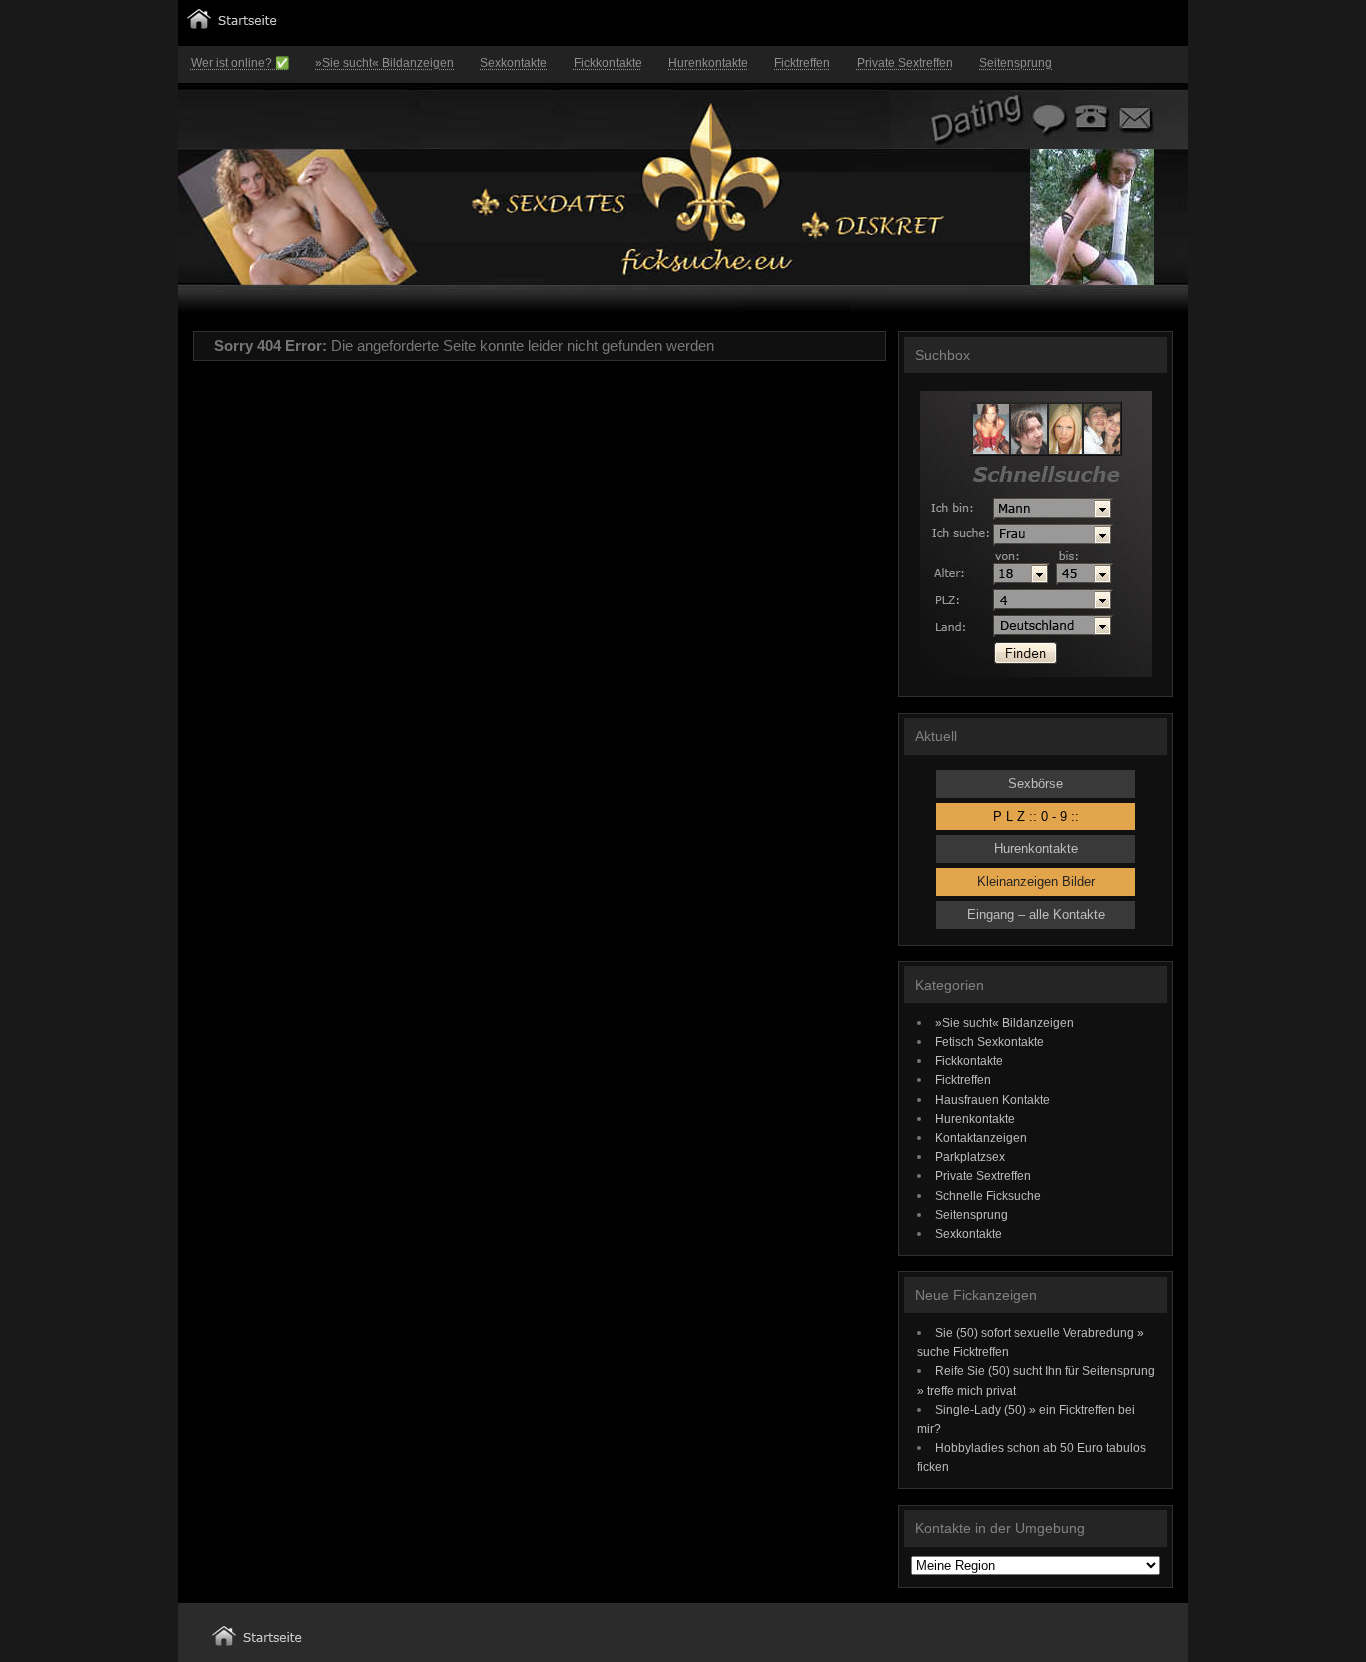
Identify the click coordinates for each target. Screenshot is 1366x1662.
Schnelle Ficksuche (988, 1195)
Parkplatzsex (970, 1156)
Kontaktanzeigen (981, 1137)
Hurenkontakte (708, 63)
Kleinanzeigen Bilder (1036, 881)
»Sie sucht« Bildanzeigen (384, 63)
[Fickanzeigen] (232, 24)
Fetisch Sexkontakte (989, 1041)
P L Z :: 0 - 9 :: (1036, 816)
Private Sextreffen (905, 63)
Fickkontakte (608, 63)
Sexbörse (1035, 783)
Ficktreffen (802, 63)
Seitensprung (1015, 63)
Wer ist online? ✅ (240, 63)
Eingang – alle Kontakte (1036, 914)
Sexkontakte (513, 63)
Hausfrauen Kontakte (992, 1099)
